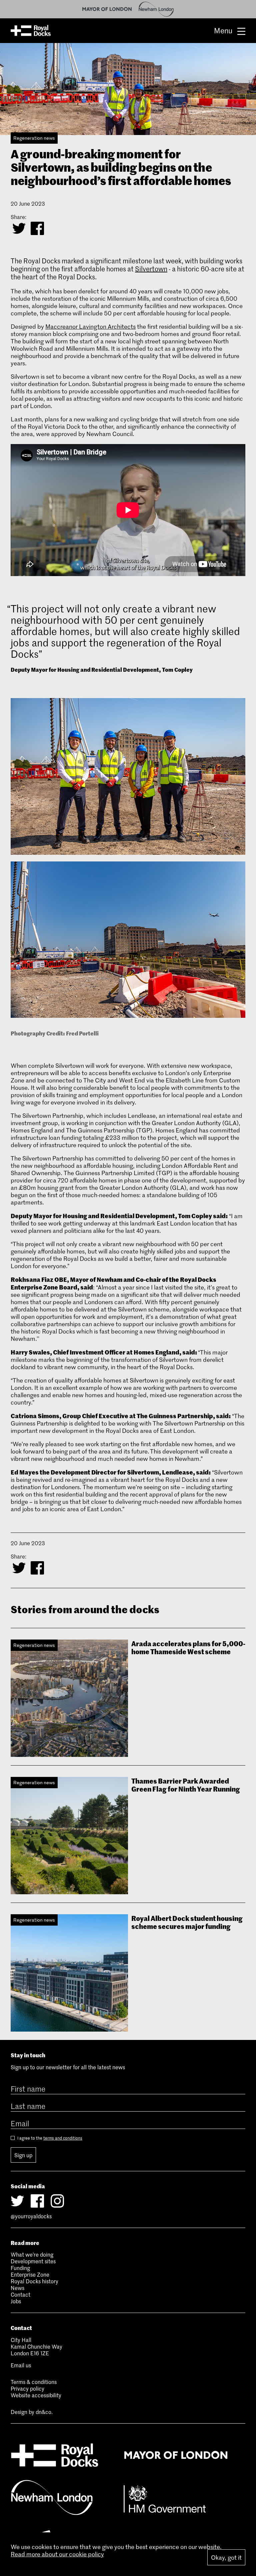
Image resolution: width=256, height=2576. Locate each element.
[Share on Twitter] (19, 228)
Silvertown (151, 269)
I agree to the (49, 2138)
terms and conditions (63, 2138)
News (17, 2288)
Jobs (16, 2301)
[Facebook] (37, 2201)
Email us (21, 2365)
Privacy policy (27, 2388)
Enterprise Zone (30, 2274)
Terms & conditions (34, 2382)
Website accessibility (36, 2395)
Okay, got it (226, 2557)
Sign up (23, 2155)
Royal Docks (31, 31)
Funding (20, 2268)
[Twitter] (17, 2201)
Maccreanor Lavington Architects (90, 326)
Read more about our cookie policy (57, 2554)
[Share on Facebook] (37, 228)
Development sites (33, 2261)
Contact (20, 2294)
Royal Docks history (34, 2281)
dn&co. (44, 2412)
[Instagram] (57, 2201)
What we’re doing (32, 2254)
